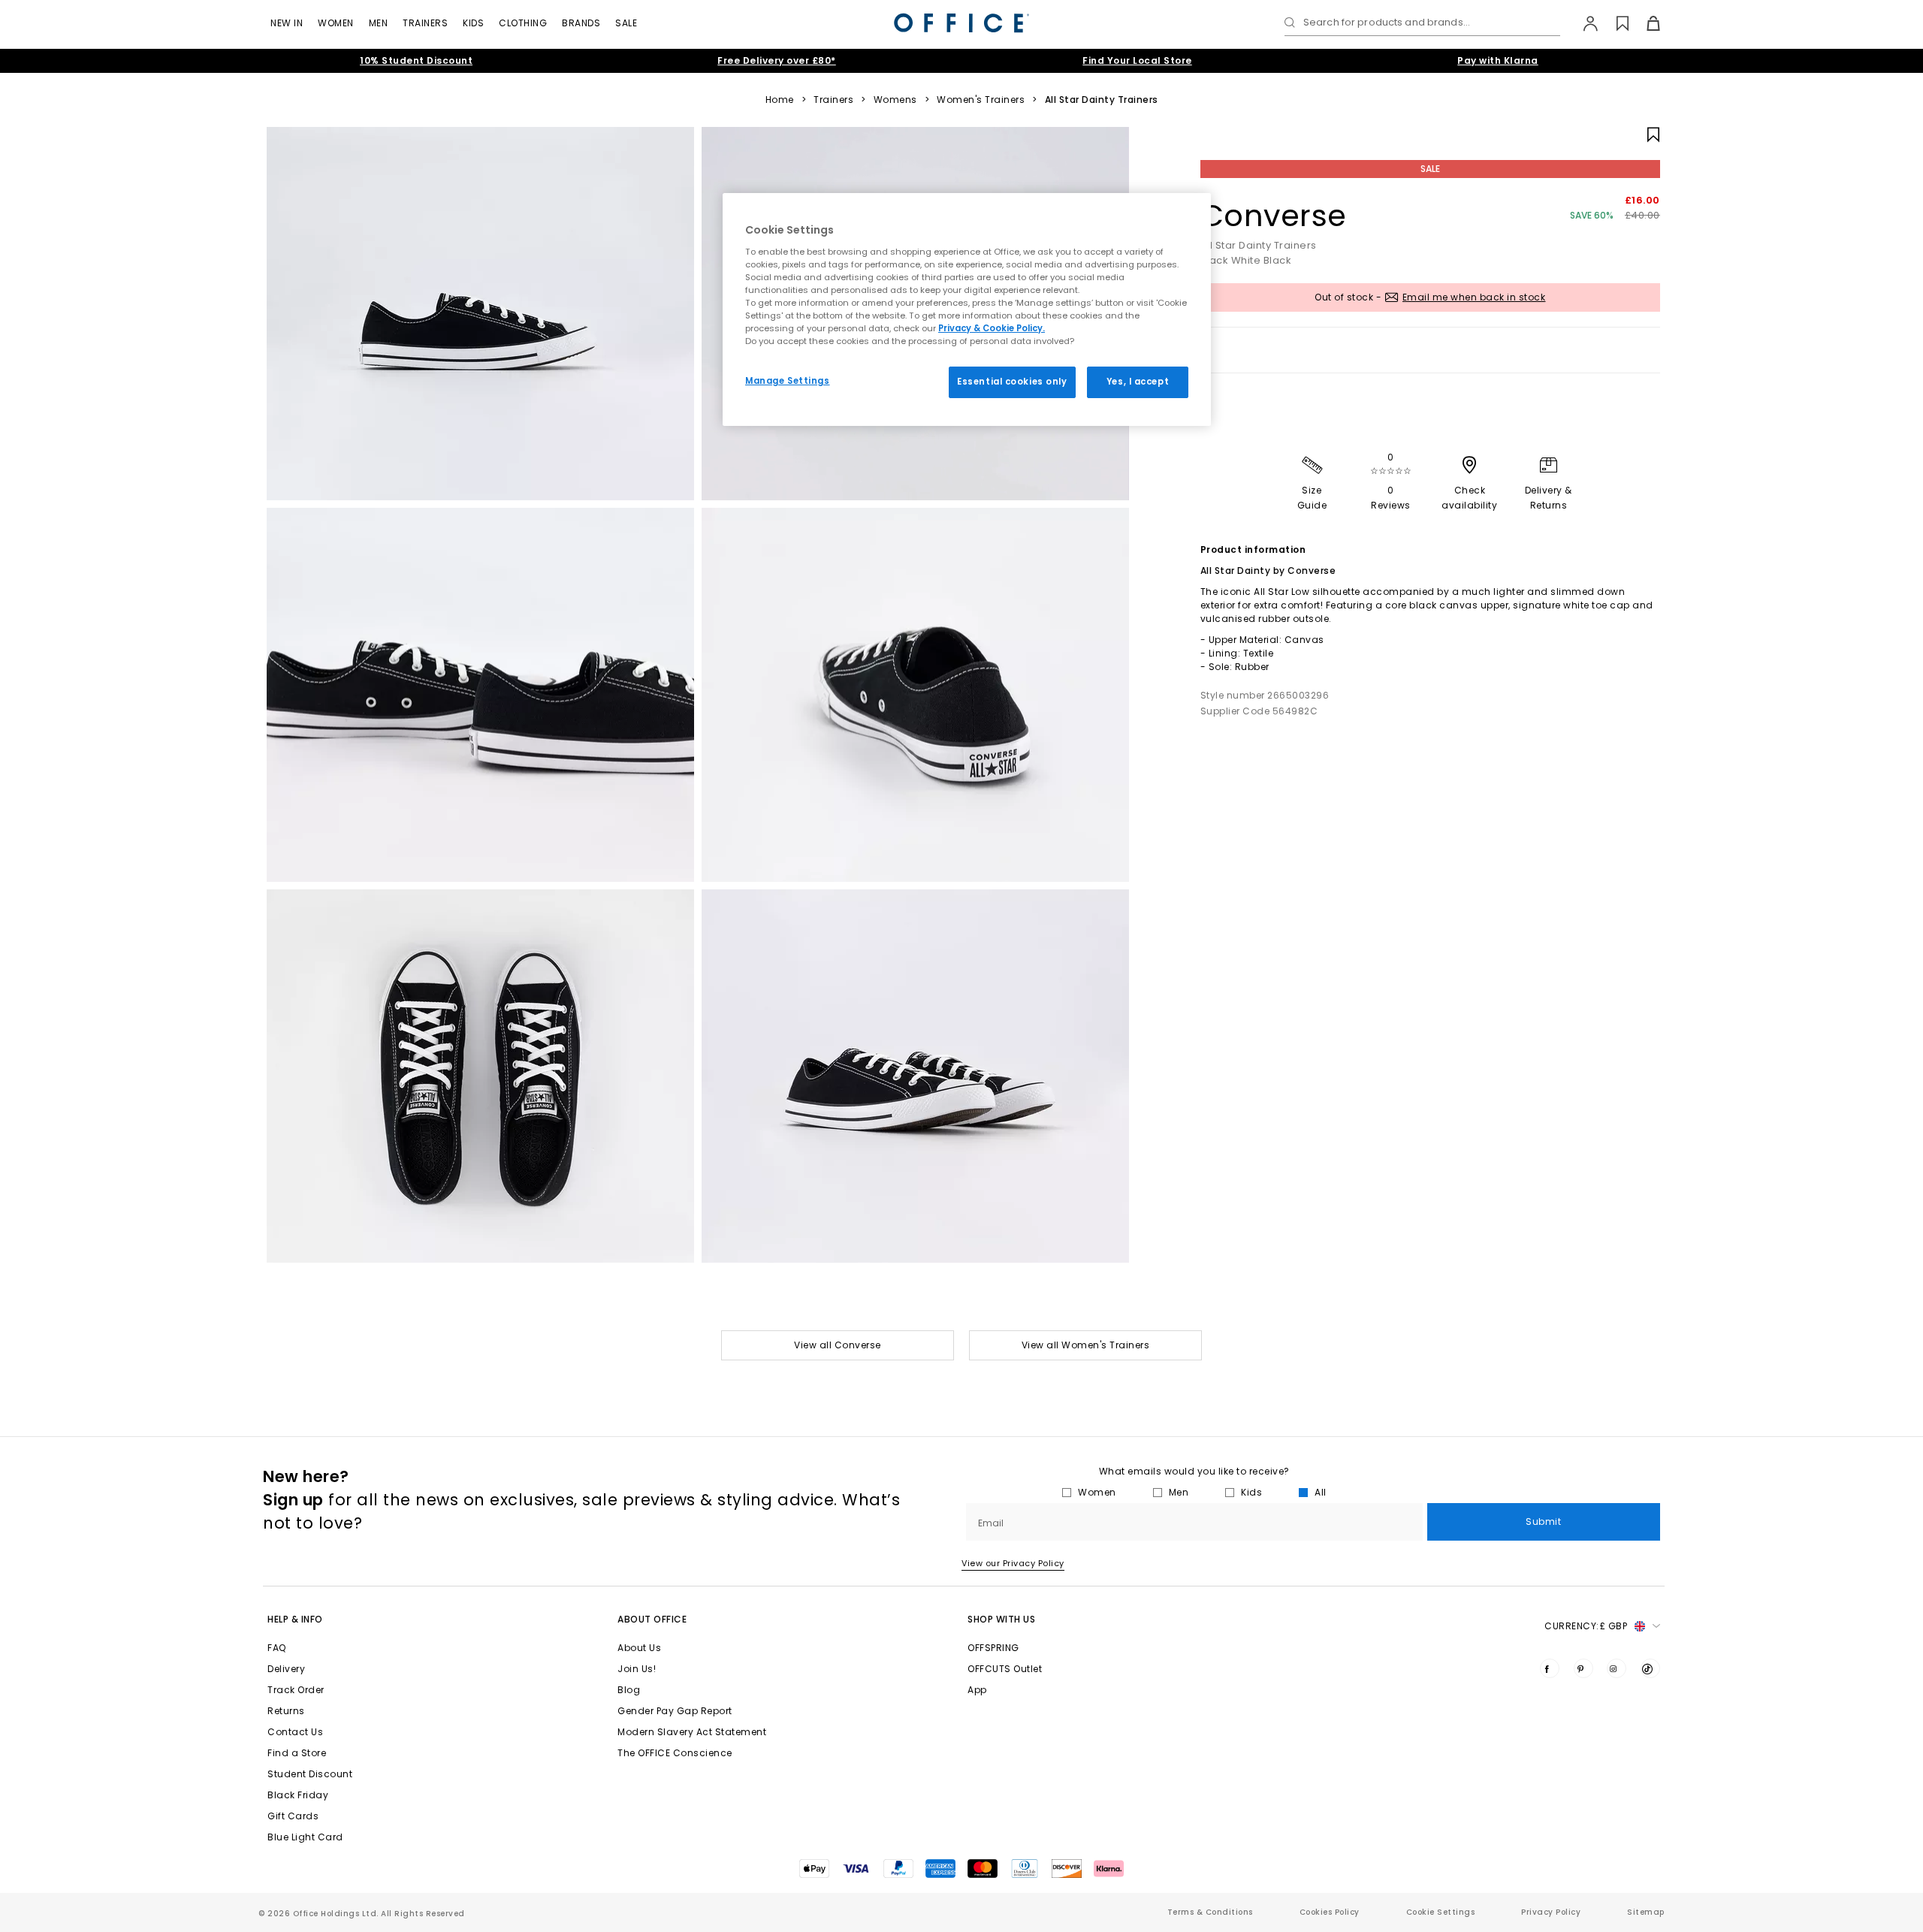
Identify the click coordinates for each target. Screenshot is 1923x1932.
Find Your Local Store (1137, 60)
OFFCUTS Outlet (1005, 1669)
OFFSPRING (993, 1648)
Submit (1543, 1521)
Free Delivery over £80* (777, 60)
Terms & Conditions (1210, 1912)
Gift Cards (293, 1816)
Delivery (286, 1669)
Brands (581, 23)
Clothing (523, 23)
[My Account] (1583, 23)
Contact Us (295, 1732)
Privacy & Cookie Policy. (992, 328)
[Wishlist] (1614, 23)
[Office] (961, 23)
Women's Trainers (981, 100)
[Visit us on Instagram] (1617, 1668)
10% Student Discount (416, 60)
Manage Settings (788, 381)
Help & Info (295, 1619)
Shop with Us (1001, 1619)
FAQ (277, 1648)
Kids (473, 23)
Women (336, 23)
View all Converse (838, 1345)
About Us (639, 1648)
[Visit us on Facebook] (1550, 1668)
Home (780, 100)
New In (287, 23)
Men (379, 23)
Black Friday (298, 1795)
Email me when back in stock (1474, 297)
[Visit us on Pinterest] (1583, 1668)
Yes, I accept (1138, 382)
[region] (967, 309)
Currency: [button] (1586, 1626)
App (977, 1690)
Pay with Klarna (1498, 60)
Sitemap (1646, 1912)
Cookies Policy (1330, 1912)
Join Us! (637, 1669)
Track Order (296, 1690)
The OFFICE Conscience (675, 1753)
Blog (629, 1690)
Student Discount (310, 1774)
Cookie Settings (1441, 1912)
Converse (1274, 216)
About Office (652, 1619)
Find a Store (297, 1753)
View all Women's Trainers (1086, 1345)
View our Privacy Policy (1013, 1563)
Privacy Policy (1551, 1912)
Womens (895, 100)
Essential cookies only (1012, 382)
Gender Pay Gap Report (675, 1711)
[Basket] (1645, 23)
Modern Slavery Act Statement (692, 1732)
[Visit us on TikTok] (1650, 1668)
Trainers (425, 23)
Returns (286, 1711)
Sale (626, 23)
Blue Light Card (305, 1837)
